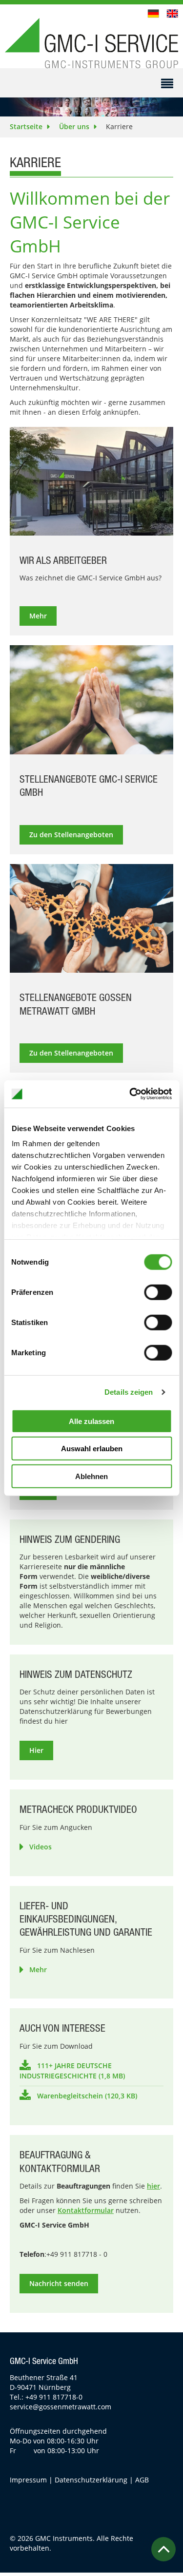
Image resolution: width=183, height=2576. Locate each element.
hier (153, 2186)
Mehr (38, 1970)
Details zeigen (129, 1392)
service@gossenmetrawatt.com (61, 2407)
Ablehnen (91, 1476)
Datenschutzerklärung (91, 2480)
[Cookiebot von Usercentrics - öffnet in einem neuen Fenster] (130, 1094)
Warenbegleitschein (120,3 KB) (87, 2096)
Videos (41, 1847)
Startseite (26, 126)
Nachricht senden (59, 2283)
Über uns (74, 126)
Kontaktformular (86, 2210)
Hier (36, 1750)
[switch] (158, 1292)
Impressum (28, 2480)
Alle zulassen (91, 1421)
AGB (142, 2480)
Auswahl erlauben (92, 1449)
